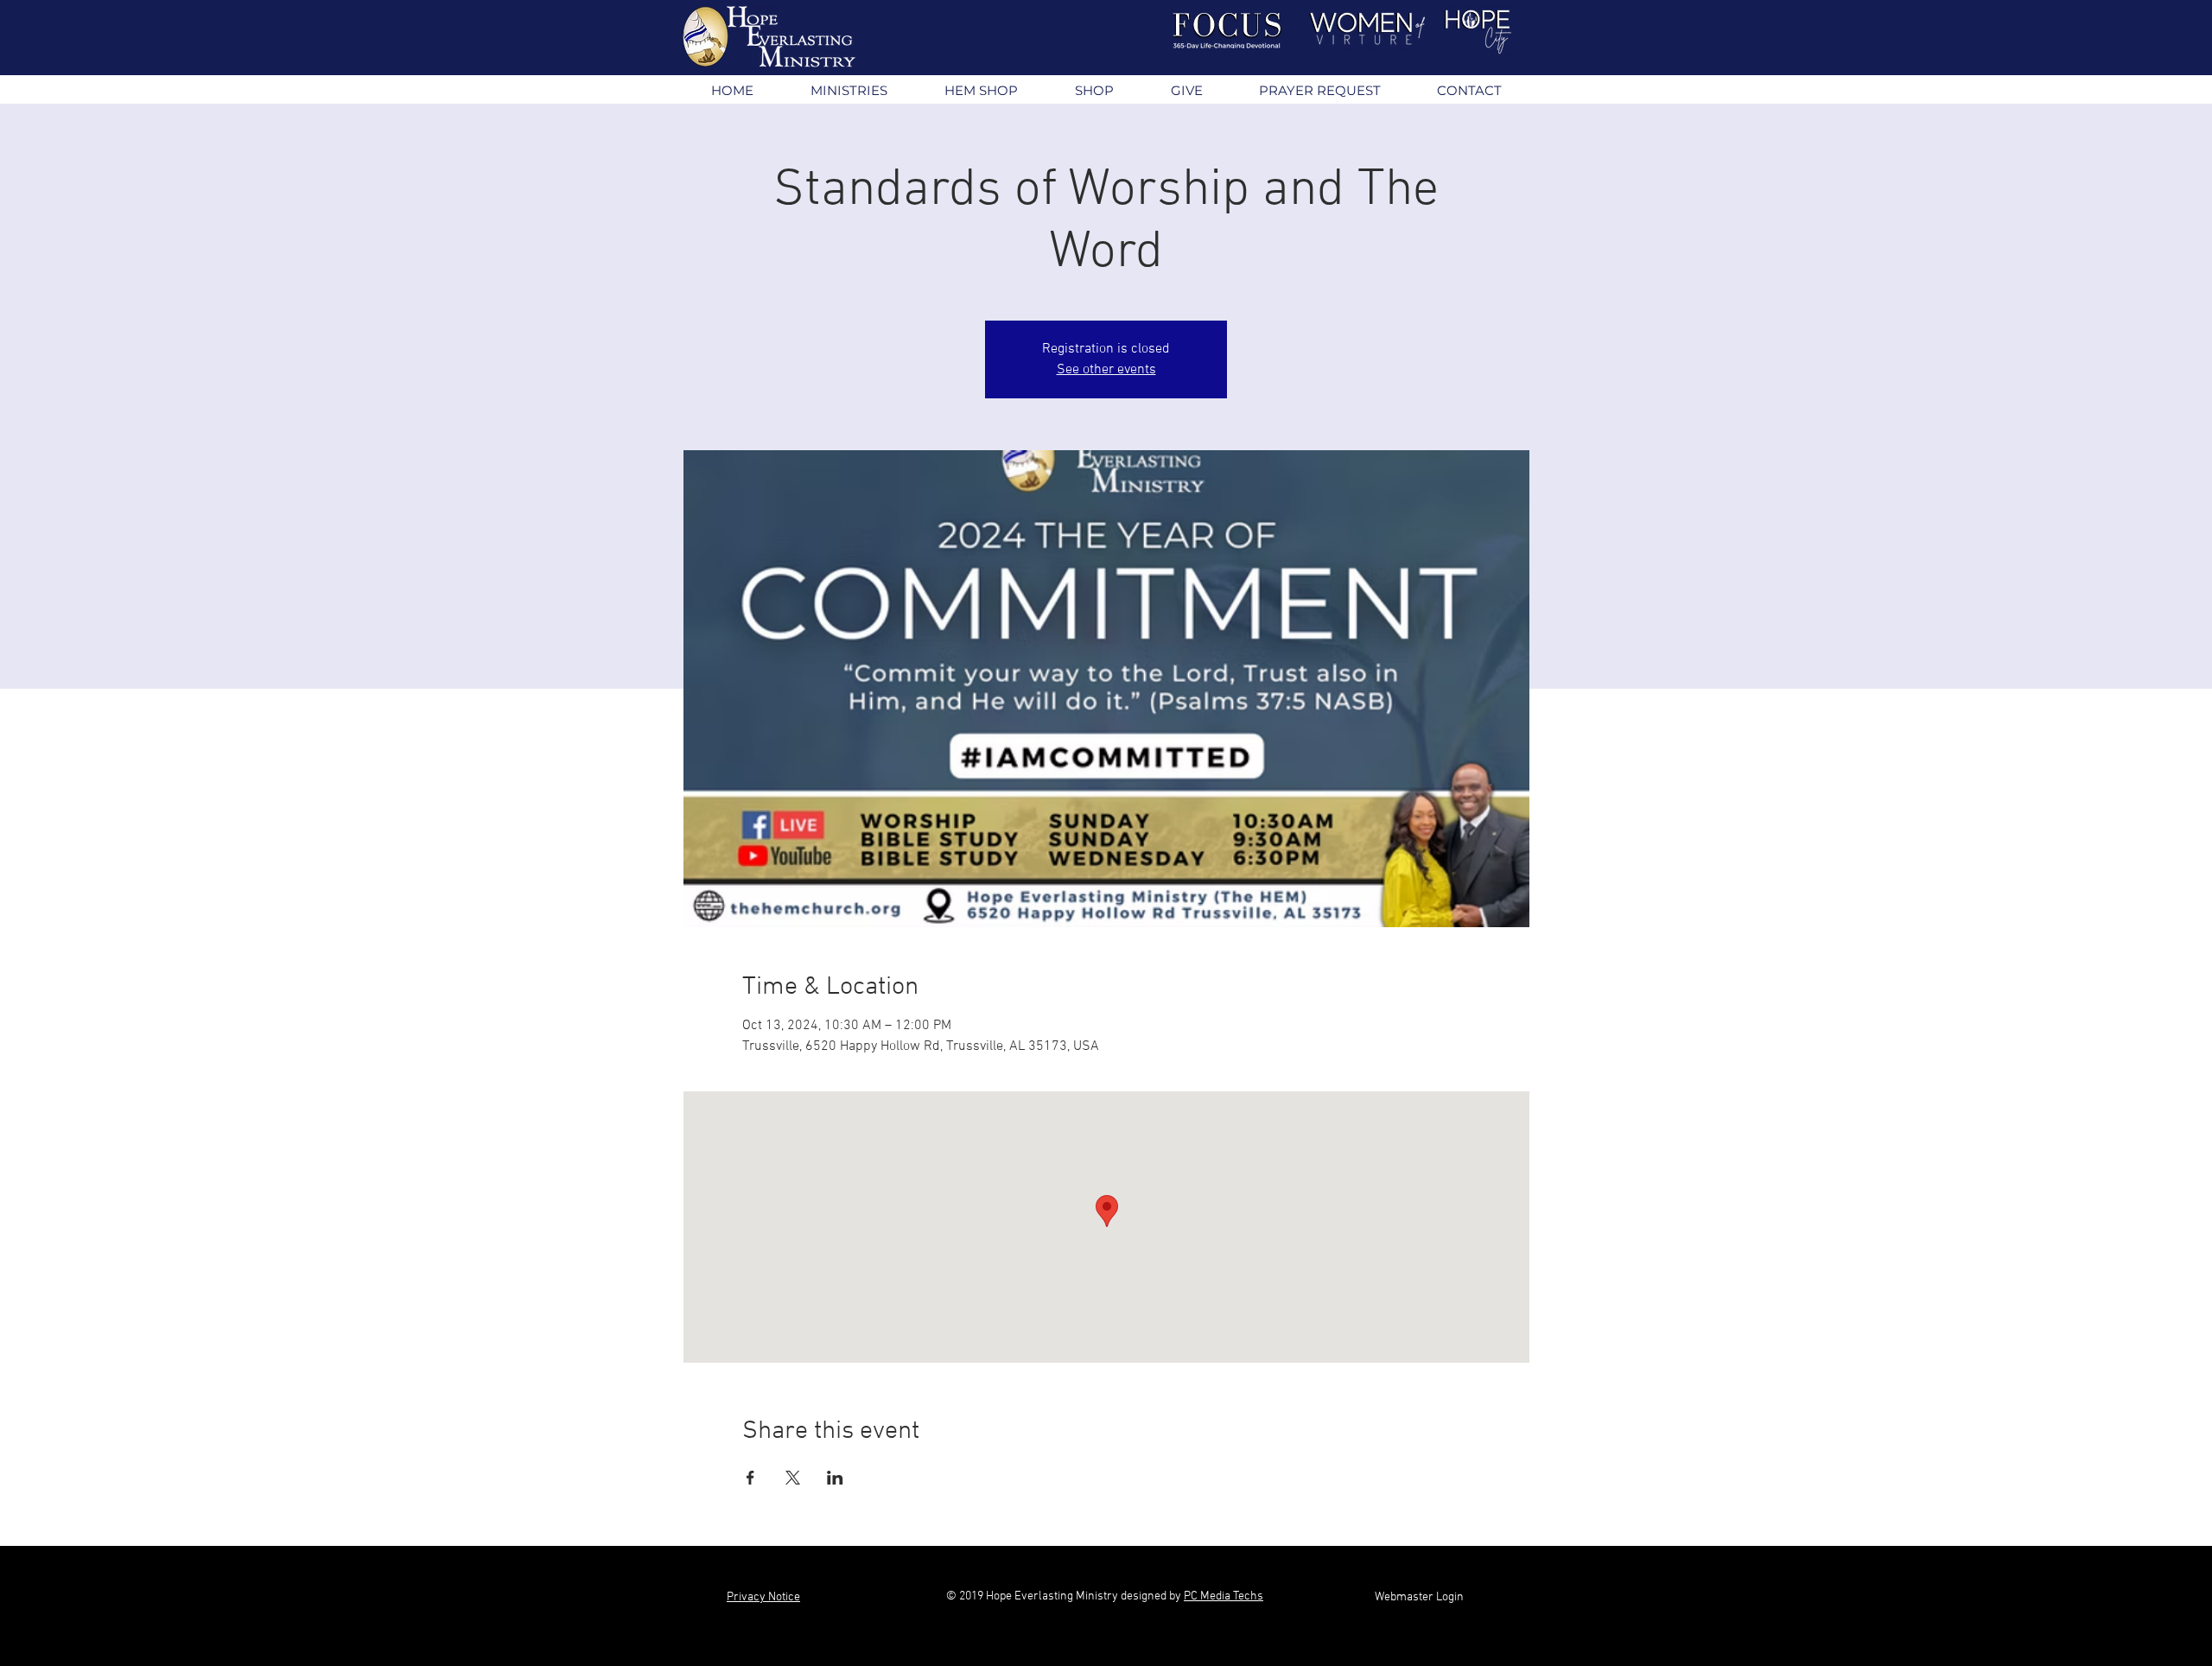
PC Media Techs (1224, 1596)
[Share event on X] (793, 1478)
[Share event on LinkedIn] (835, 1478)
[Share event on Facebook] (750, 1478)
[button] (848, 90)
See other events (1106, 370)
